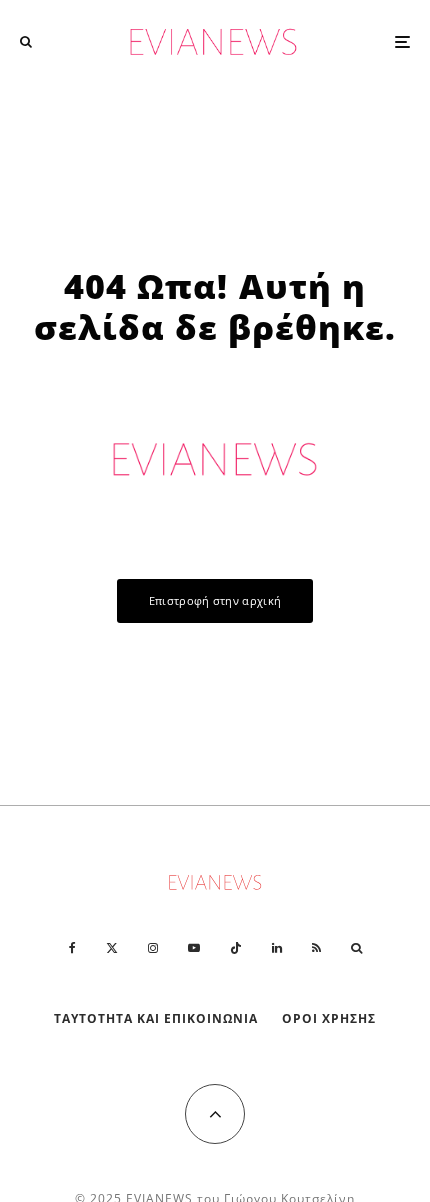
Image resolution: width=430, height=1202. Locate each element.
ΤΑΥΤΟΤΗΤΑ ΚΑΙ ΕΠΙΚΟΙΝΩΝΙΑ (156, 1018)
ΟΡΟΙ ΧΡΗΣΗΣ (329, 1018)
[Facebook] (72, 948)
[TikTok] (236, 948)
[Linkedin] (277, 948)
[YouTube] (194, 948)
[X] (112, 948)
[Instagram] (153, 948)
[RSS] (316, 948)
